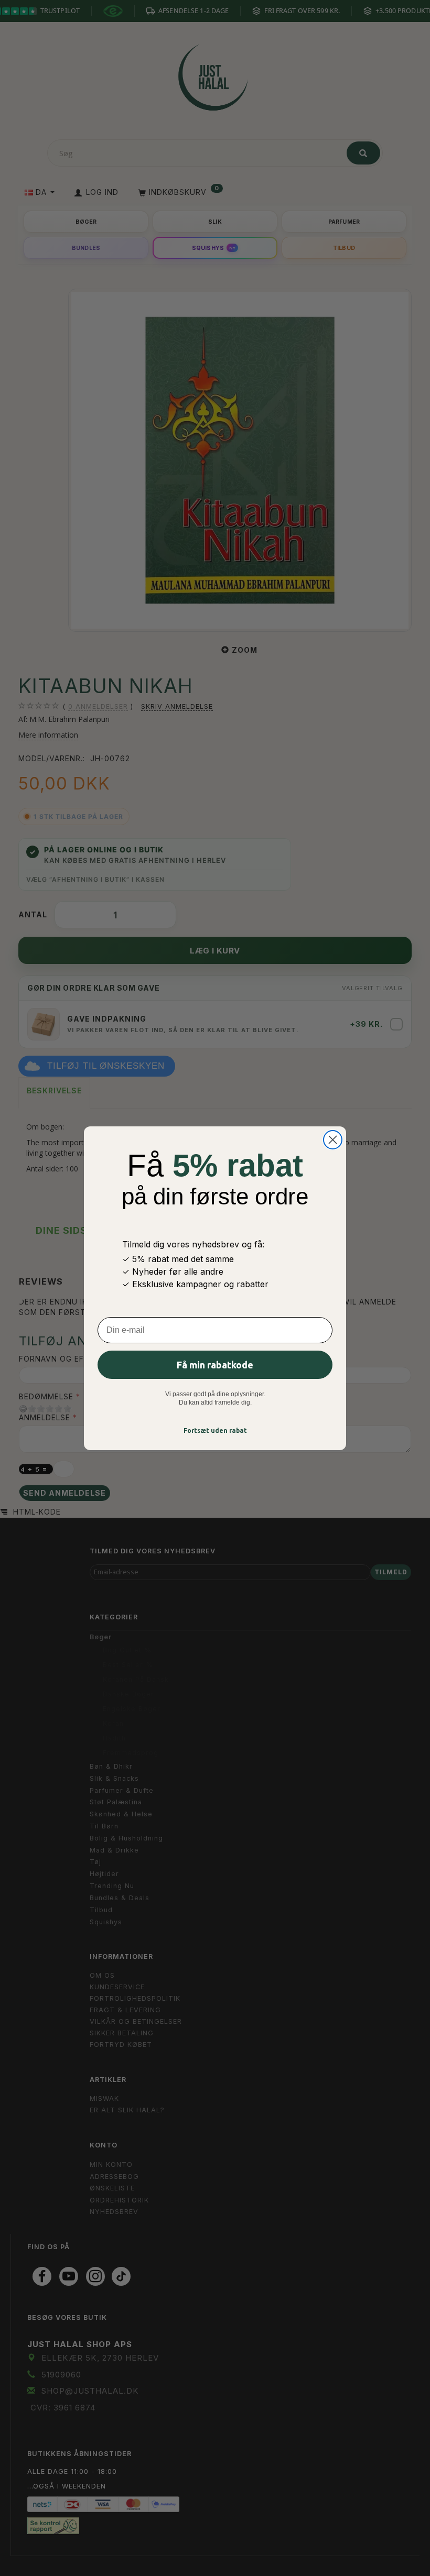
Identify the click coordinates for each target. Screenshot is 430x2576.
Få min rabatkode (215, 1365)
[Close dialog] (333, 1140)
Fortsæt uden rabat (215, 1430)
